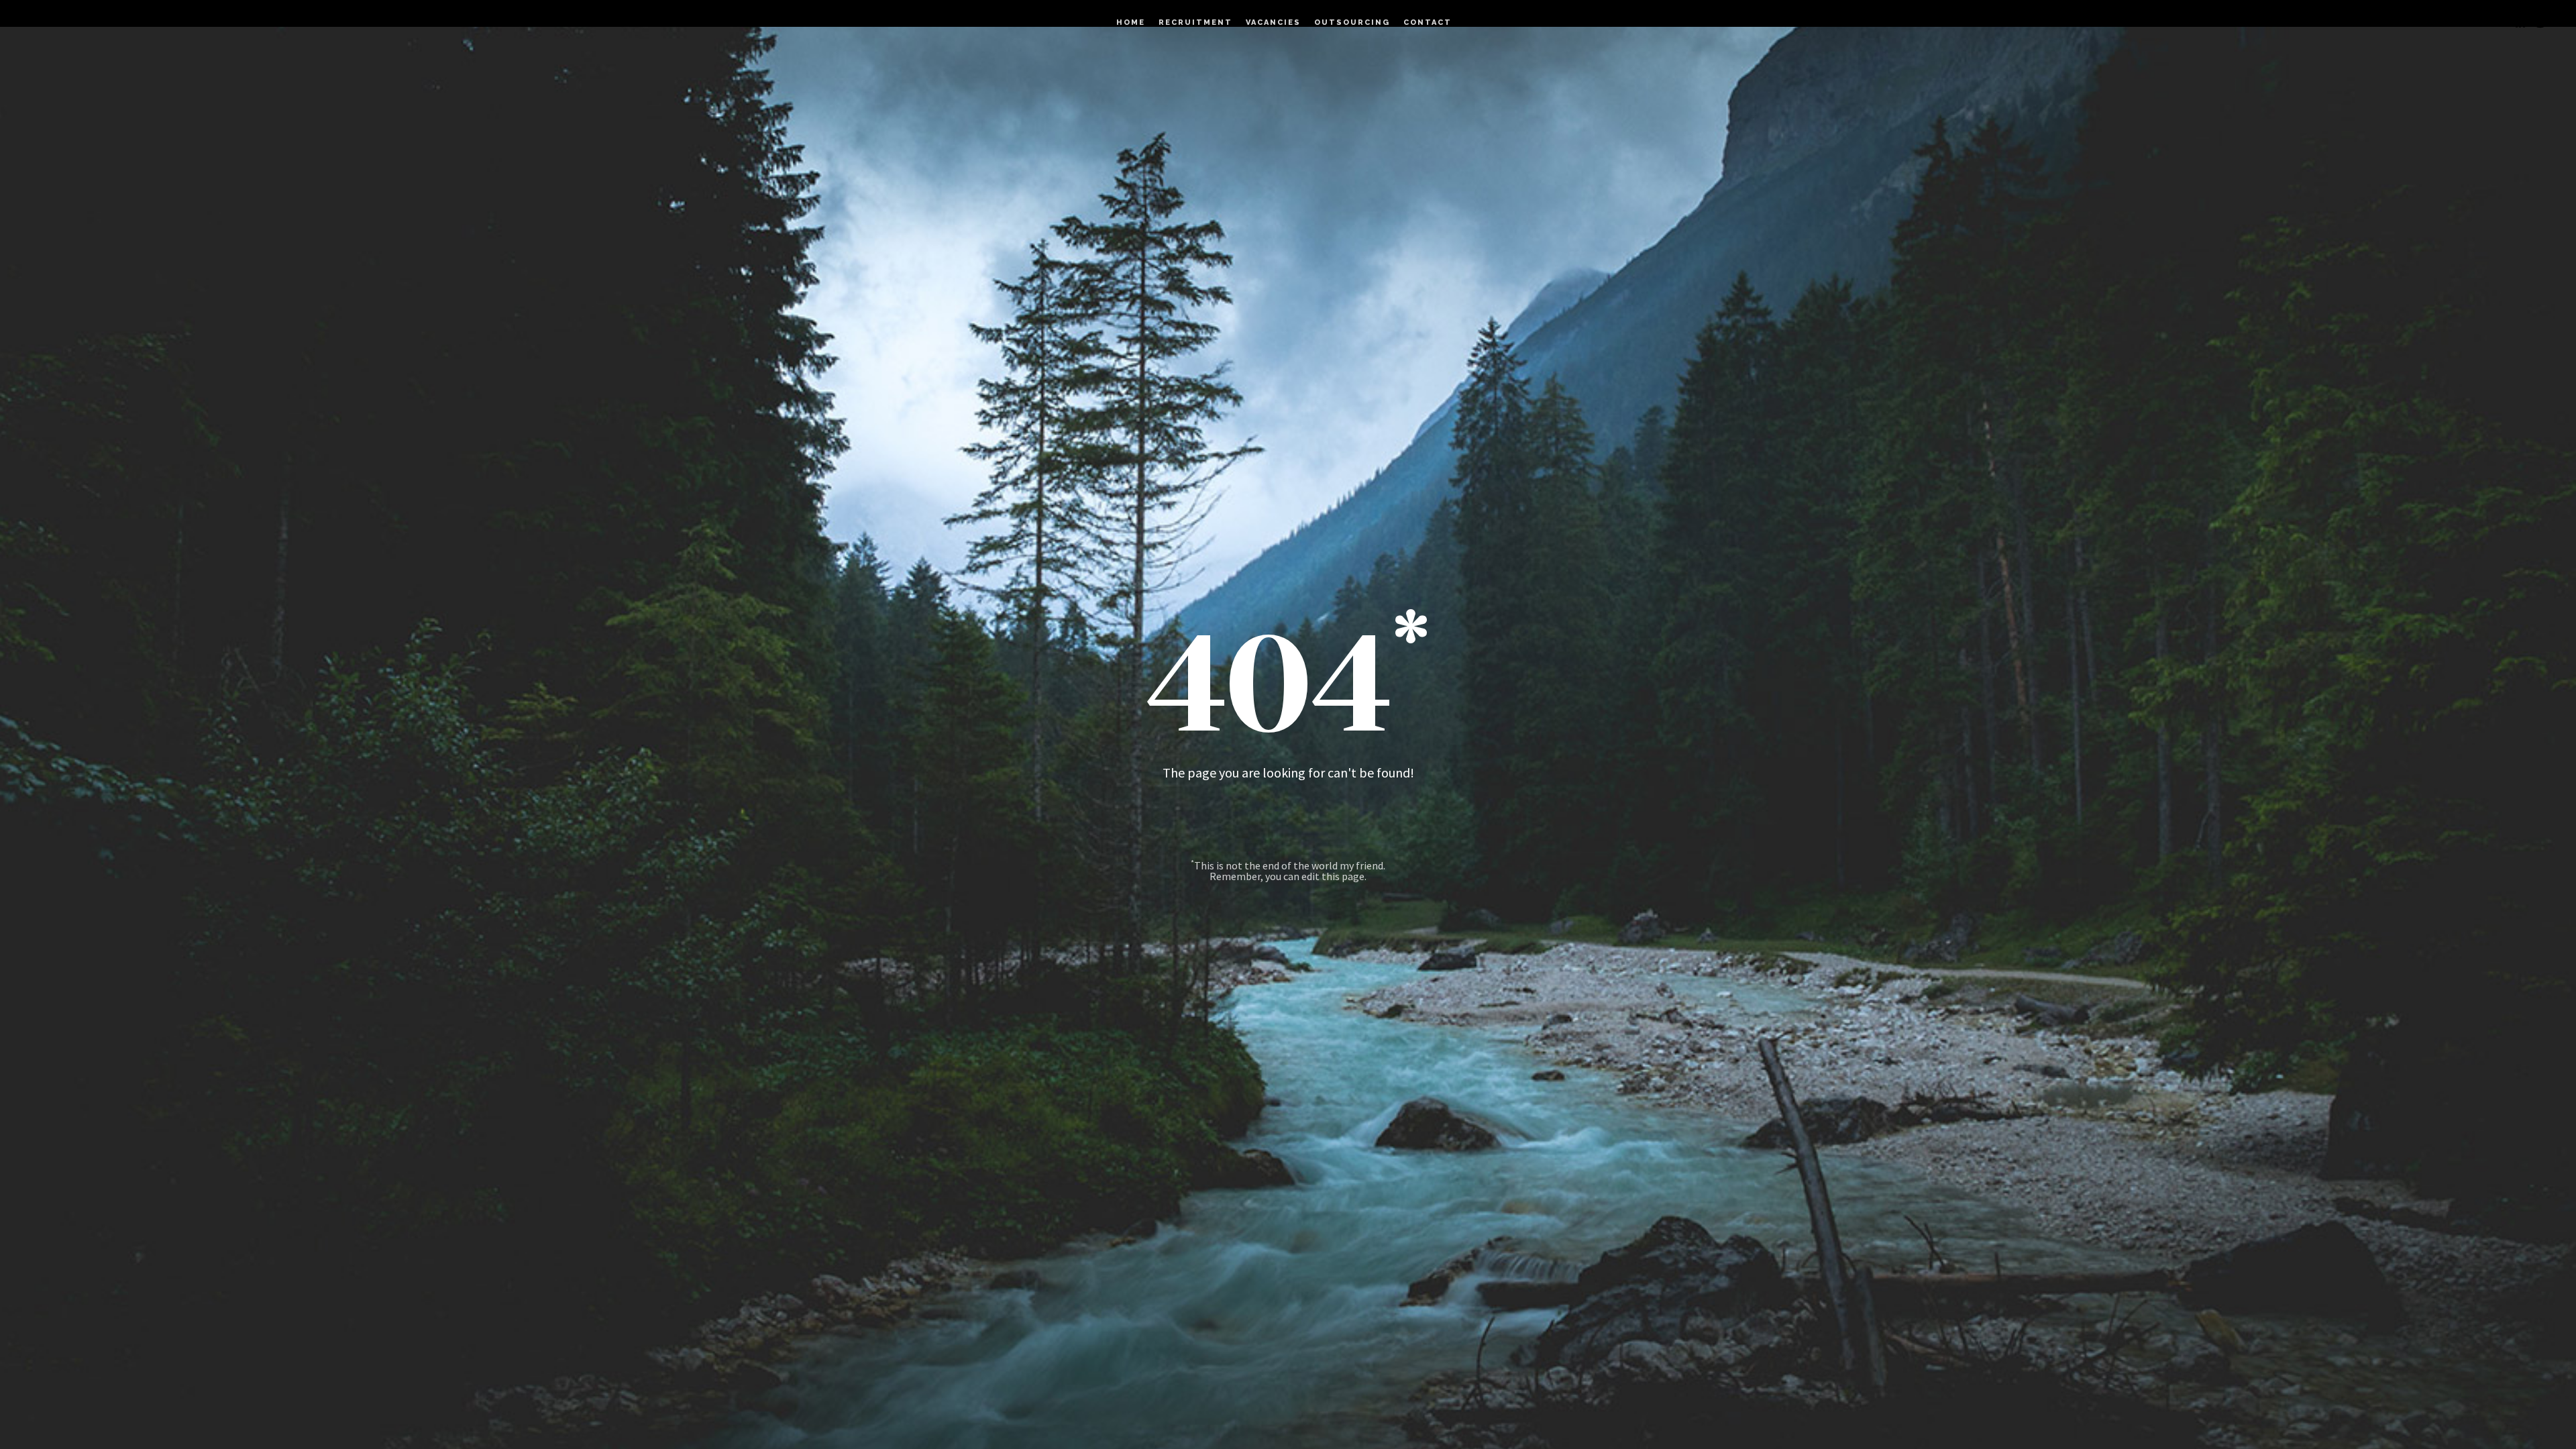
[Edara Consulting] (47, 23)
